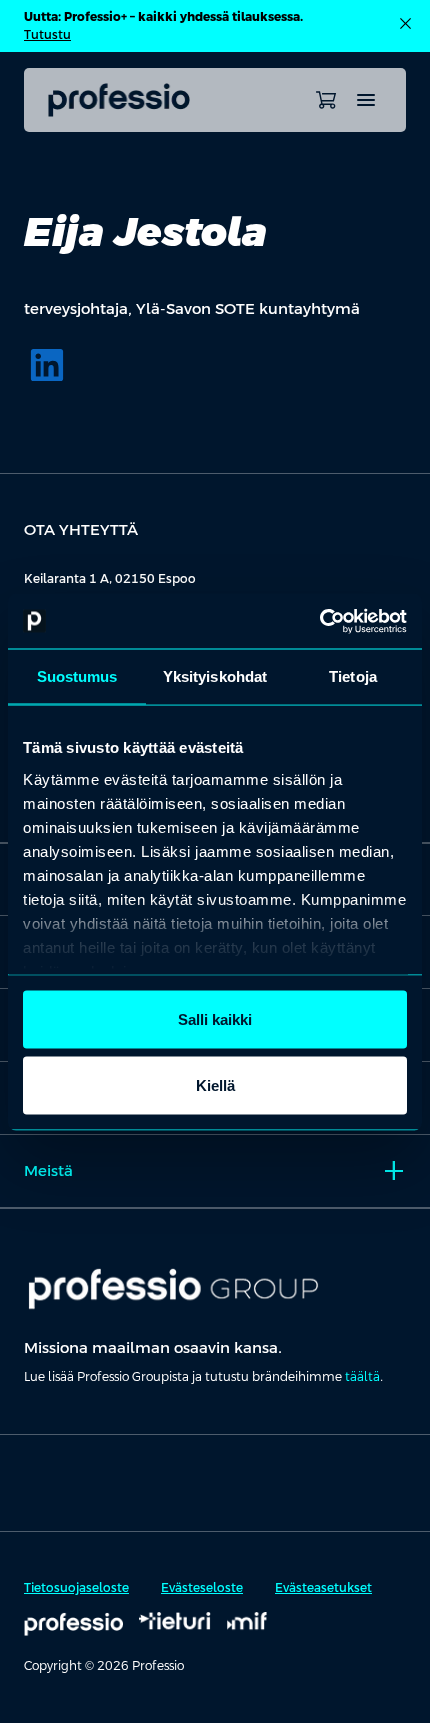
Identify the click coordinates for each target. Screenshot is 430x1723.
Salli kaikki (215, 1019)
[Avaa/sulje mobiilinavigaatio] (366, 100)
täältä (362, 1377)
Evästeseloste (202, 1588)
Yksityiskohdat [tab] (215, 676)
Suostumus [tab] (77, 676)
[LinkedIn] (47, 365)
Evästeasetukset (323, 1588)
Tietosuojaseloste (76, 1588)
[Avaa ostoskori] (326, 100)
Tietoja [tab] (353, 676)
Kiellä (215, 1084)
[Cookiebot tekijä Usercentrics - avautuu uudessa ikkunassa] (319, 621)
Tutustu (47, 35)
